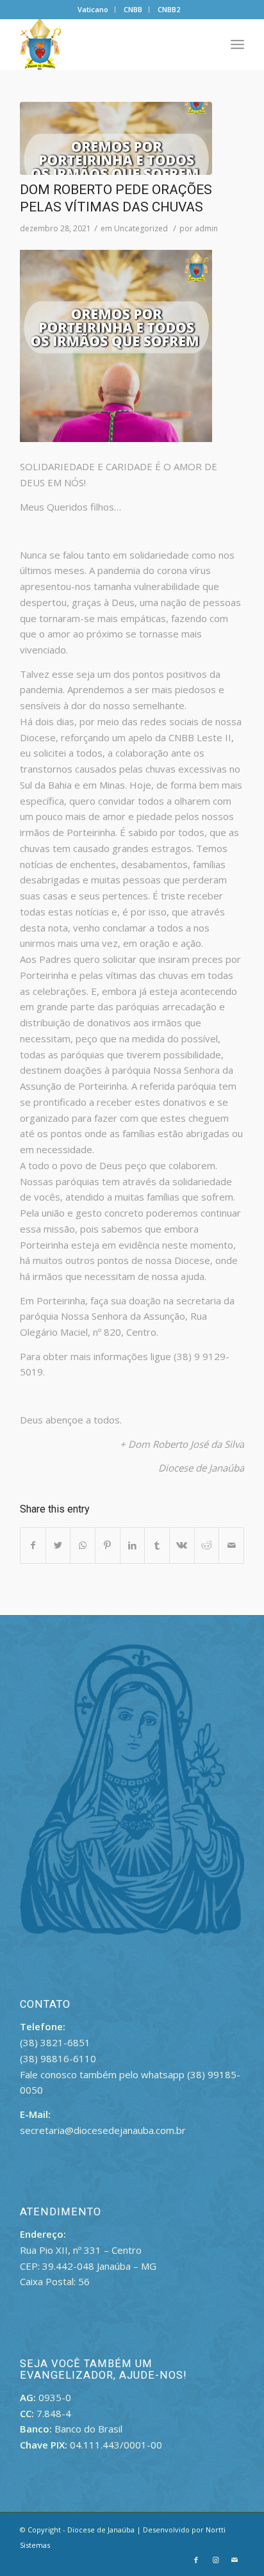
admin (206, 228)
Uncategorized (141, 228)
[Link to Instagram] (215, 2560)
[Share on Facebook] (33, 1546)
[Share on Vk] (182, 1546)
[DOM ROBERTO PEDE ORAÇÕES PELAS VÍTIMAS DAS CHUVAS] (116, 138)
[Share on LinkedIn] (133, 1546)
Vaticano (93, 9)
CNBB (133, 9)
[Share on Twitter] (58, 1546)
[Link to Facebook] (196, 2560)
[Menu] (237, 44)
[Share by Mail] (231, 1546)
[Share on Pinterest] (108, 1546)
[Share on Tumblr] (157, 1546)
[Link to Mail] (235, 2560)
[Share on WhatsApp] (83, 1546)
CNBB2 (169, 9)
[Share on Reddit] (207, 1546)
